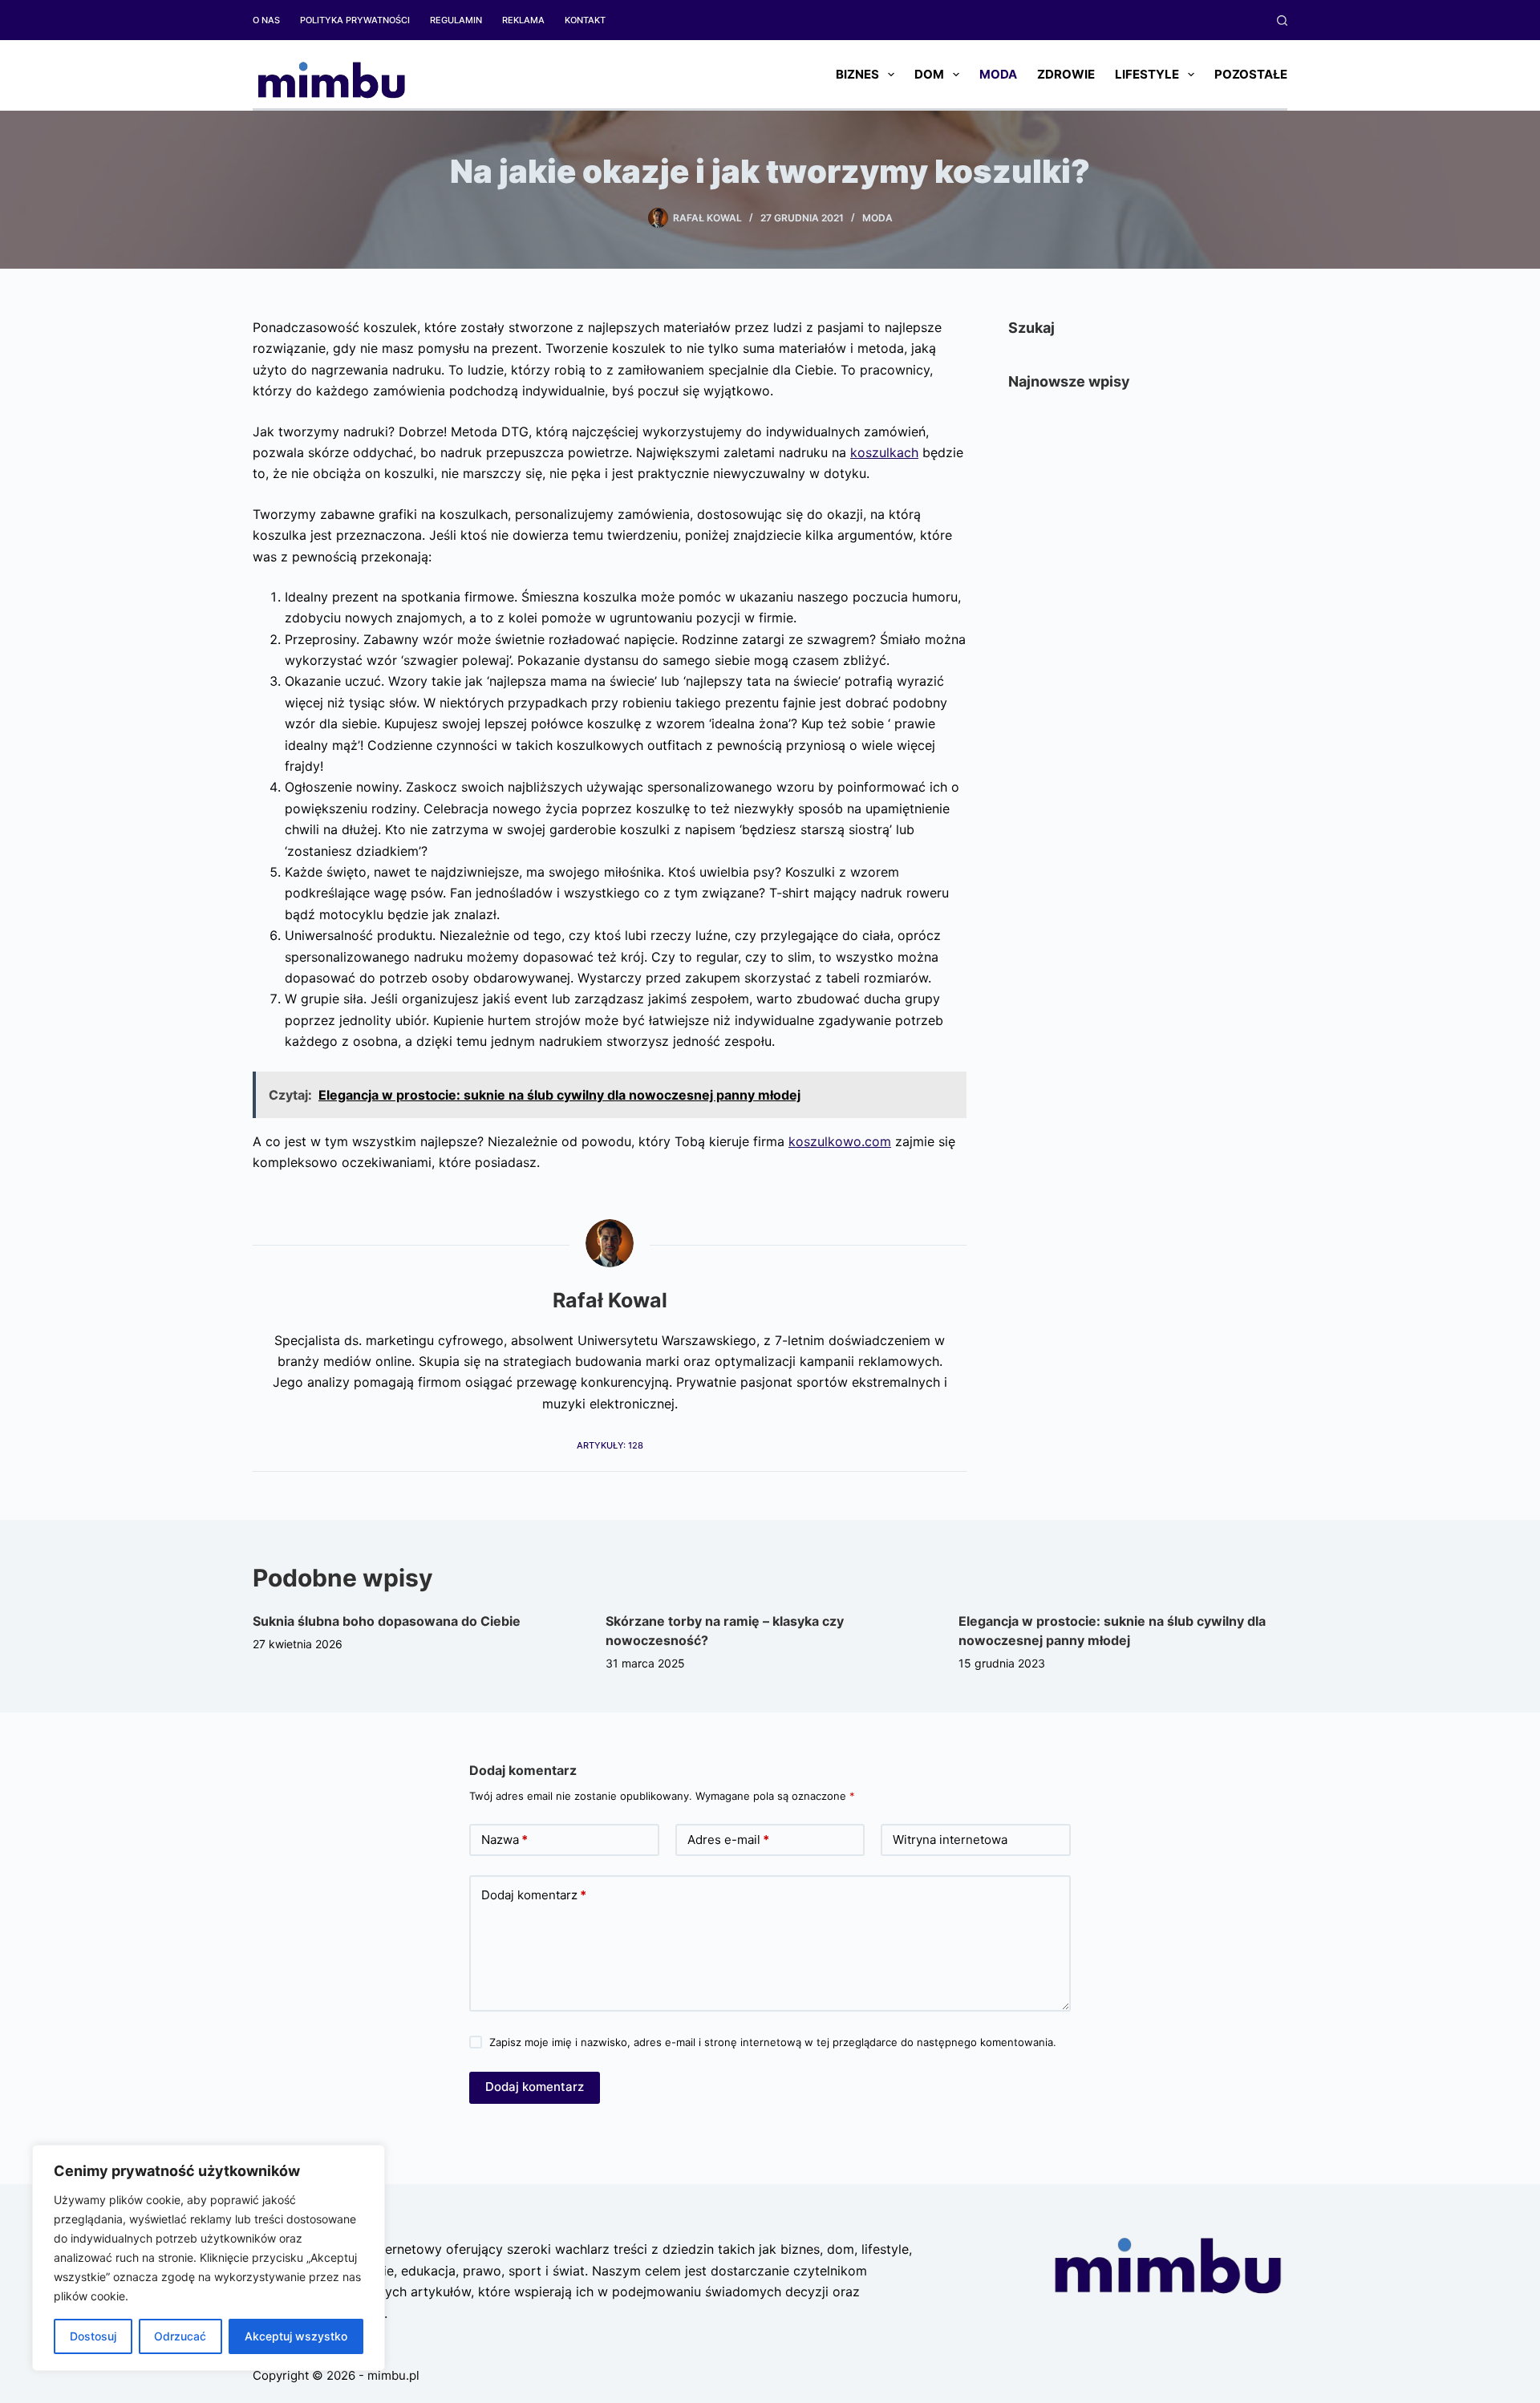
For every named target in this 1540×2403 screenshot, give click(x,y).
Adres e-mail (728, 1840)
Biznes (857, 74)
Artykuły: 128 (610, 1445)
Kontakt (585, 20)
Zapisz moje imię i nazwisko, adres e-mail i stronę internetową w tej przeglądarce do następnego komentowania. (773, 2042)
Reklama (523, 20)
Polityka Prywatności (355, 20)
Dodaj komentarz (534, 1895)
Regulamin (456, 20)
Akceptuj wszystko (296, 2336)
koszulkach (884, 452)
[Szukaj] (1282, 20)
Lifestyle (1147, 74)
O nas (266, 20)
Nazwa (505, 1840)
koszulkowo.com (840, 1141)
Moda (998, 74)
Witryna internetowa (950, 1840)
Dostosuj (93, 2336)
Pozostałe (1251, 74)
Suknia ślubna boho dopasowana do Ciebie (387, 1621)
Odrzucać (180, 2336)
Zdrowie (1066, 74)
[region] (209, 2258)
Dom (929, 74)
